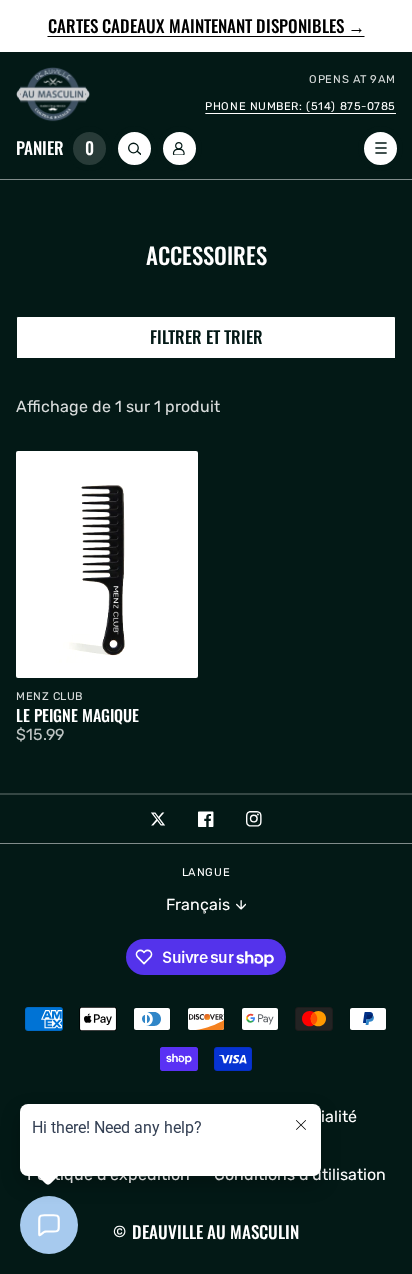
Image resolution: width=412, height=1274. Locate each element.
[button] (64, 148)
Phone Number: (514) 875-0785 (300, 106)
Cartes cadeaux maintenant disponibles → (206, 26)
